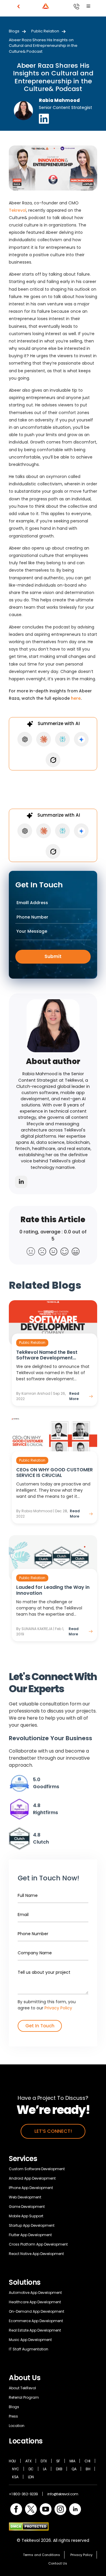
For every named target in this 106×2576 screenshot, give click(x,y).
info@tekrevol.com (63, 2494)
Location (17, 2426)
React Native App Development (36, 2254)
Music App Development (30, 2340)
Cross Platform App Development (38, 2244)
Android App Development (32, 2178)
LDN (31, 2477)
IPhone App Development (31, 2188)
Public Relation (45, 31)
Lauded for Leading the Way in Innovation (53, 1590)
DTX (44, 2461)
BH (88, 2469)
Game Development (27, 2207)
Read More (74, 1396)
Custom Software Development (37, 2169)
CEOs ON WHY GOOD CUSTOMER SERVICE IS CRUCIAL (54, 1473)
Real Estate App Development (35, 2330)
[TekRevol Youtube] (46, 2509)
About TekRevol (22, 2388)
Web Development (25, 2197)
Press (13, 2416)
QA (74, 2469)
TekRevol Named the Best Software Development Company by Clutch (47, 1355)
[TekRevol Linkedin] (75, 2509)
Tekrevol (18, 210)
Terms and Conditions (42, 2555)
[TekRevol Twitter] (31, 2509)
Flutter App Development (30, 2235)
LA (45, 2469)
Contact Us (58, 2563)
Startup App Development (32, 2225)
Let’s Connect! (53, 2131)
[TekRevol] (29, 6)
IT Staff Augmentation (29, 2349)
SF (58, 2461)
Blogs (14, 31)
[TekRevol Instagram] (60, 2509)
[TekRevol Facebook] (16, 2509)
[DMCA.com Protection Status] (29, 2526)
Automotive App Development (35, 2293)
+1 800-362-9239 (23, 2494)
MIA (72, 2461)
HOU (12, 2461)
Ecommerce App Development (36, 2321)
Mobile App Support (26, 2216)
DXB (59, 2469)
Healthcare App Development (35, 2302)
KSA (15, 2477)
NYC (16, 2469)
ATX (28, 2461)
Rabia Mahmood (59, 100)
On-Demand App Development (37, 2311)
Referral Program (24, 2397)
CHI (87, 2461)
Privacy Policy (58, 2008)
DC (31, 2469)
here (76, 698)
